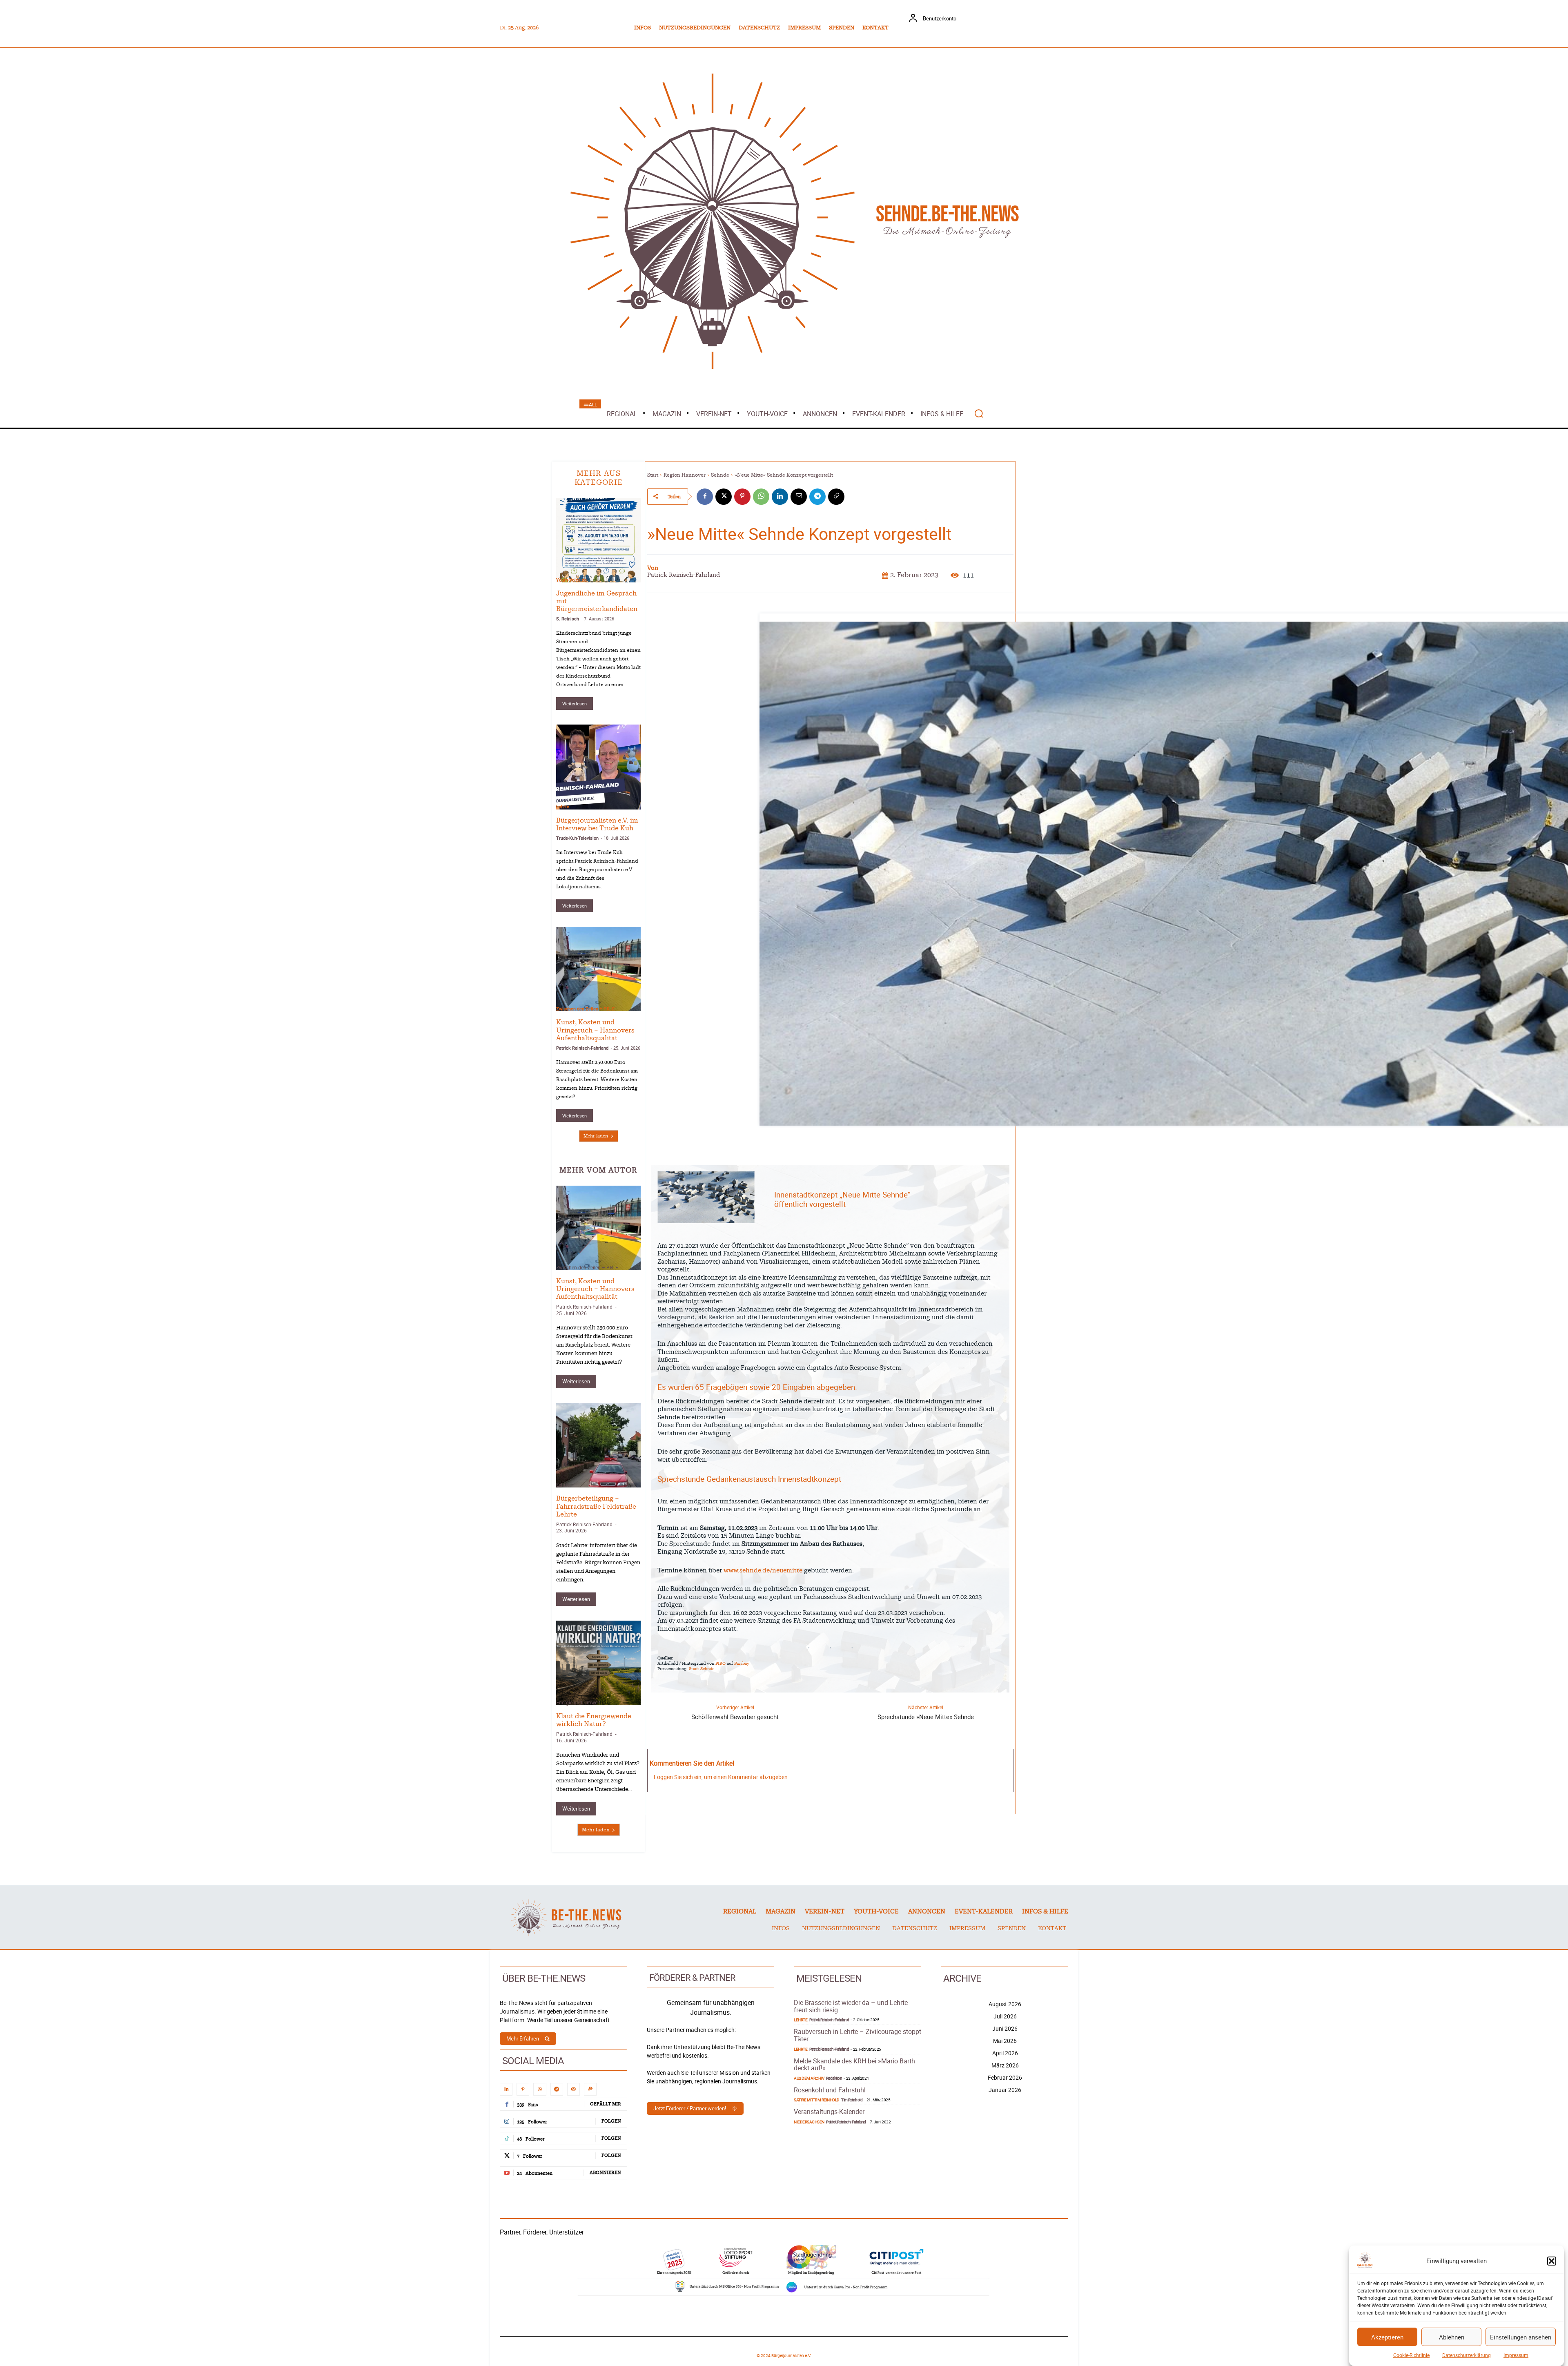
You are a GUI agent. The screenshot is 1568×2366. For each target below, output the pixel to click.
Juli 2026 (1005, 2016)
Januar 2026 (1005, 2090)
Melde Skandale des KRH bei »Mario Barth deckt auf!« (854, 2065)
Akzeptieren (1387, 2337)
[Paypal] (590, 2089)
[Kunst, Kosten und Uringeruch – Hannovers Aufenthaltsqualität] (598, 969)
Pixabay (742, 1664)
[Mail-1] (574, 2089)
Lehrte (563, 806)
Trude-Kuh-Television (577, 838)
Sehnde (720, 475)
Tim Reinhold (852, 2100)
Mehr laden (596, 1136)
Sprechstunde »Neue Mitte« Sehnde (926, 1717)
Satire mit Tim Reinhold (817, 2100)
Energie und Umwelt (578, 1702)
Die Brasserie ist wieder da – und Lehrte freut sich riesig (851, 2006)
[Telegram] (817, 497)
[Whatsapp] (540, 2089)
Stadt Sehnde (702, 1669)
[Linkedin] (780, 497)
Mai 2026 (1005, 2041)
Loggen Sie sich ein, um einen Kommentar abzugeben (721, 1777)
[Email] (799, 497)
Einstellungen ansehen (1521, 2337)
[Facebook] (705, 497)
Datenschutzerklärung (1467, 2355)
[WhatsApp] (761, 497)
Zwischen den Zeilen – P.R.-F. (586, 1009)
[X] (724, 497)
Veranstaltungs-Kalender (829, 2112)
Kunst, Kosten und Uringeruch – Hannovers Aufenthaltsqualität (595, 1030)
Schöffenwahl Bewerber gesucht (735, 1717)
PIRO (721, 1664)
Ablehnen (1452, 2337)
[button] (1552, 2261)
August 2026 (1005, 2004)
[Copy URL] (836, 497)
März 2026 (1005, 2065)
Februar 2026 (1005, 2077)
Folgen (611, 2121)
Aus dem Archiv (809, 2078)
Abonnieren (605, 2173)
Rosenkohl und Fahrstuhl (830, 2090)
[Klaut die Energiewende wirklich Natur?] (598, 1663)
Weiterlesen (575, 704)
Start (653, 475)
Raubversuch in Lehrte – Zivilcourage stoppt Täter (857, 2035)
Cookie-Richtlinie (1411, 2355)
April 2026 (1005, 2053)
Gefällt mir (606, 2104)
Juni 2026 (1005, 2028)
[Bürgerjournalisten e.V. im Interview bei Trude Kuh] (598, 767)
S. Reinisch (568, 619)
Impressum (1516, 2355)
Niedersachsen (809, 2122)
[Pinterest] (742, 497)
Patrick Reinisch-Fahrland (582, 1048)
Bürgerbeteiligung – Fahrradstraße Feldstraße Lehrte (596, 1506)
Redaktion (834, 2078)
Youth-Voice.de (571, 580)
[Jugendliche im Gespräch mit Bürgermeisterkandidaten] (598, 540)
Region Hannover (685, 475)
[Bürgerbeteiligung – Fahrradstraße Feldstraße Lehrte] (598, 1445)
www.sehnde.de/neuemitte (763, 1571)
